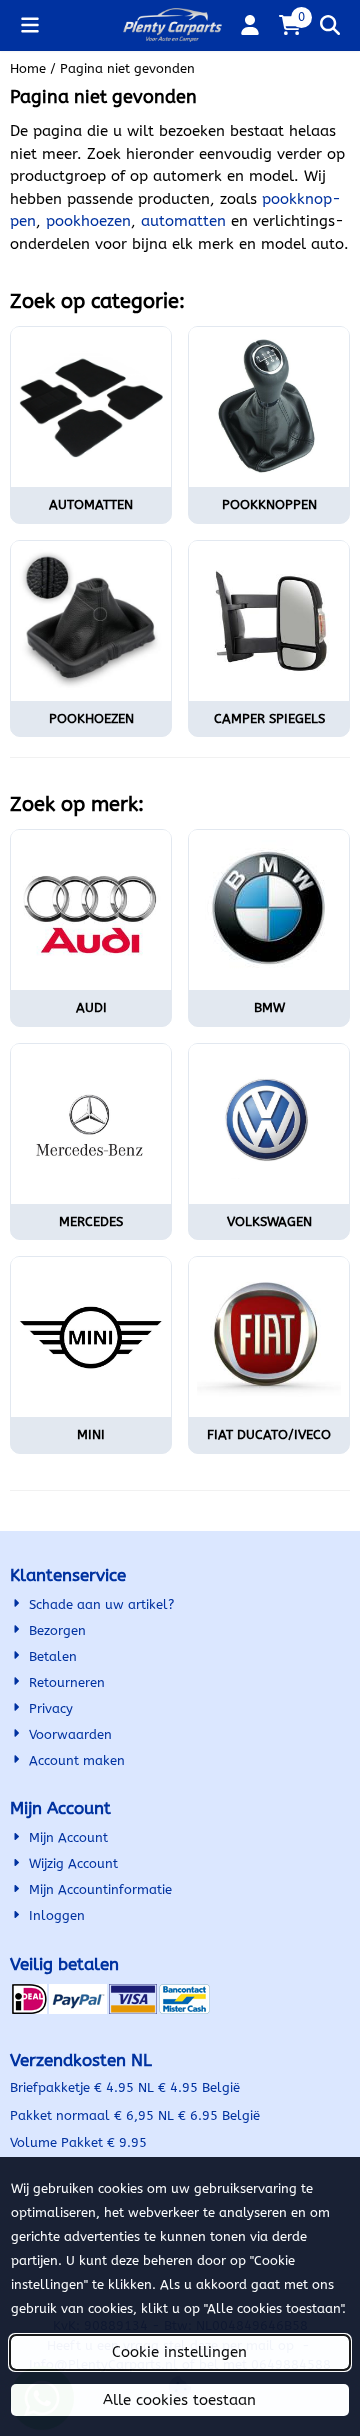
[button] (30, 25)
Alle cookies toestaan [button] (179, 2400)
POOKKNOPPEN (269, 504)
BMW (269, 1007)
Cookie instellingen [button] (179, 2352)
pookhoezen (88, 221)
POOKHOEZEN (91, 718)
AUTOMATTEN (91, 504)
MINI (91, 1434)
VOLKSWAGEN (269, 1221)
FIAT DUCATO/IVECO (269, 1434)
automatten (183, 221)
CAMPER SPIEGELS (269, 718)
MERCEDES (91, 1221)
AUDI (91, 1007)
